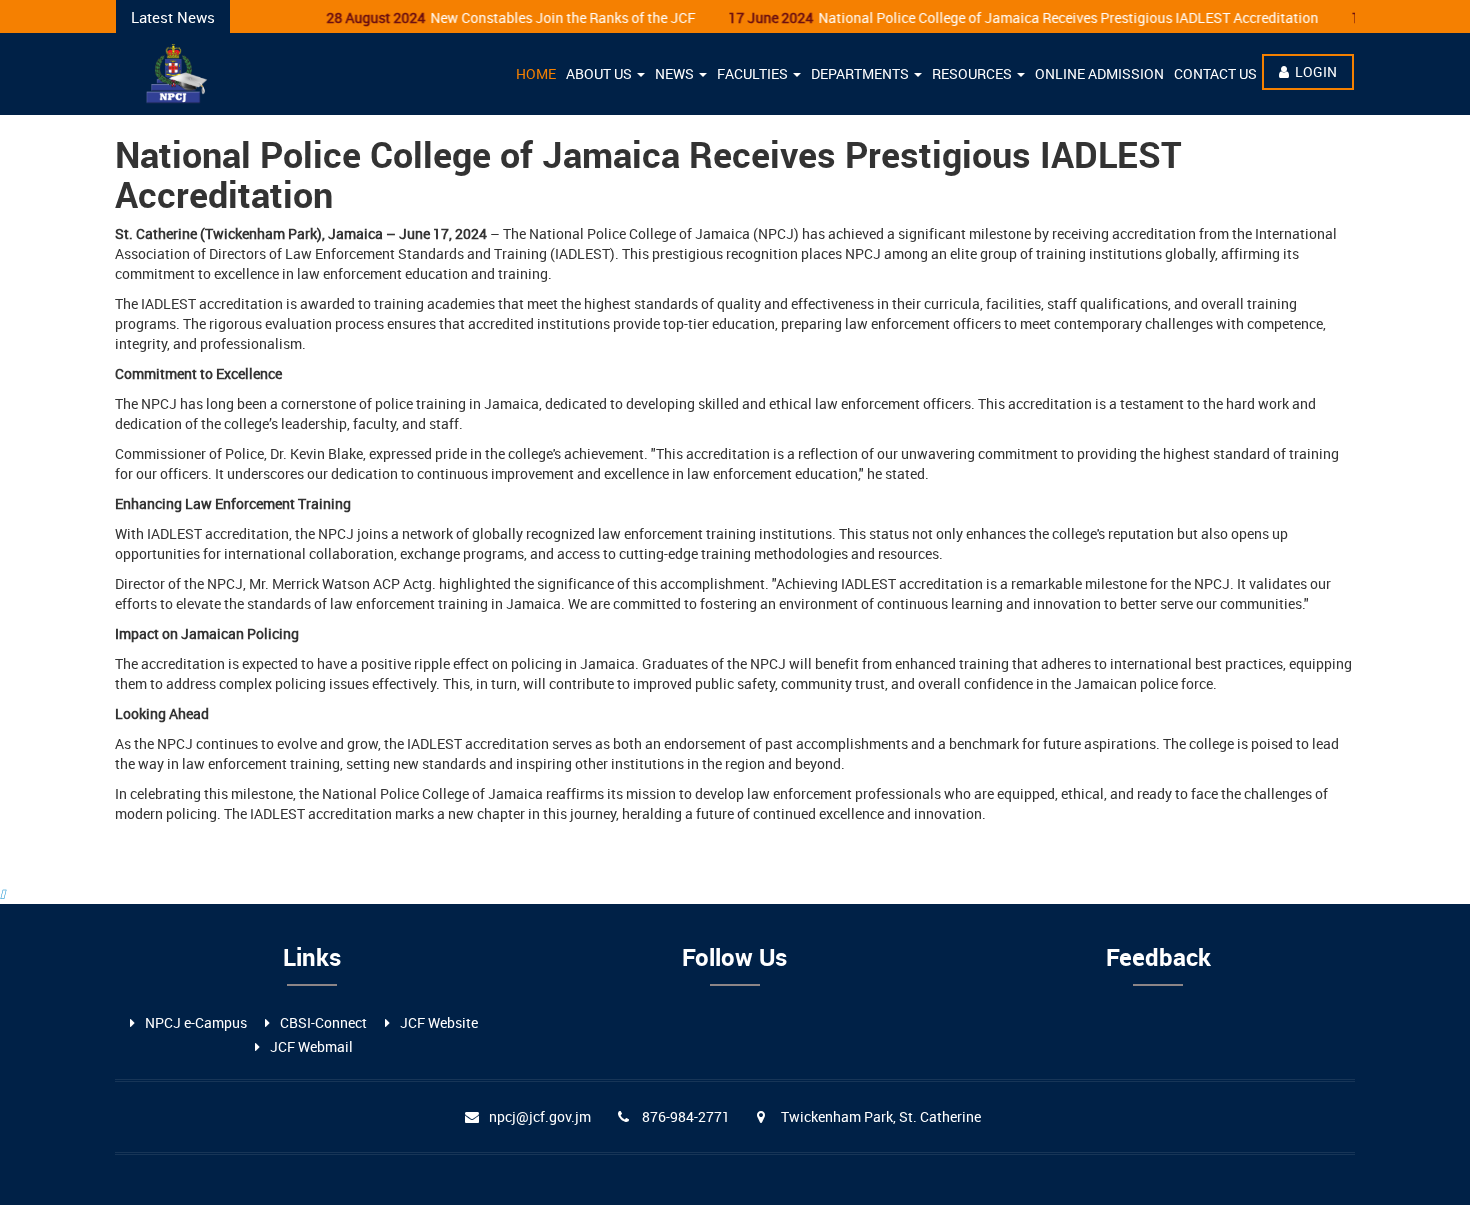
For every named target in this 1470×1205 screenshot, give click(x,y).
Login (1316, 71)
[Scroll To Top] (2, 893)
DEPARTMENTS (861, 73)
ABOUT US (600, 73)
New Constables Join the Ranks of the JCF (494, 17)
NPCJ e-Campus (196, 1022)
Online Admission (1099, 73)
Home (536, 73)
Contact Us (1215, 73)
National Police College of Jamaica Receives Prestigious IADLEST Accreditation (1007, 17)
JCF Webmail (311, 1046)
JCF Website (439, 1022)
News (676, 73)
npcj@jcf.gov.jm (540, 1116)
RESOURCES (973, 73)
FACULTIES (754, 73)
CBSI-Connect (323, 1022)
